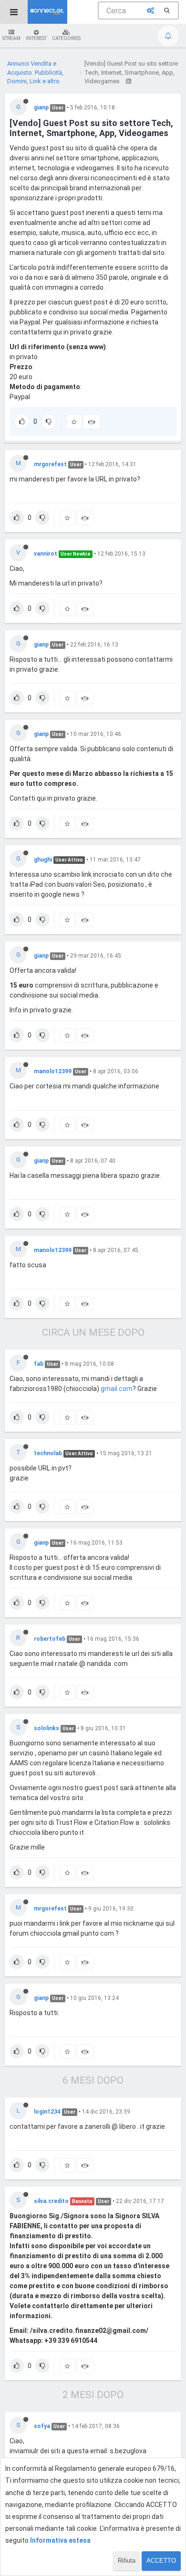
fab (39, 1364)
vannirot (46, 554)
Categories (66, 38)
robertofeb (50, 1639)
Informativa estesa (60, 2540)
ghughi (43, 860)
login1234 (47, 2112)
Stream (11, 38)
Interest (36, 38)
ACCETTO (161, 2561)
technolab (48, 1453)
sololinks (46, 1728)
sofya (42, 2426)
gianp (41, 108)
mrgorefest (50, 464)
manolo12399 (53, 1071)
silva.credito (51, 2201)
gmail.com (117, 1389)
